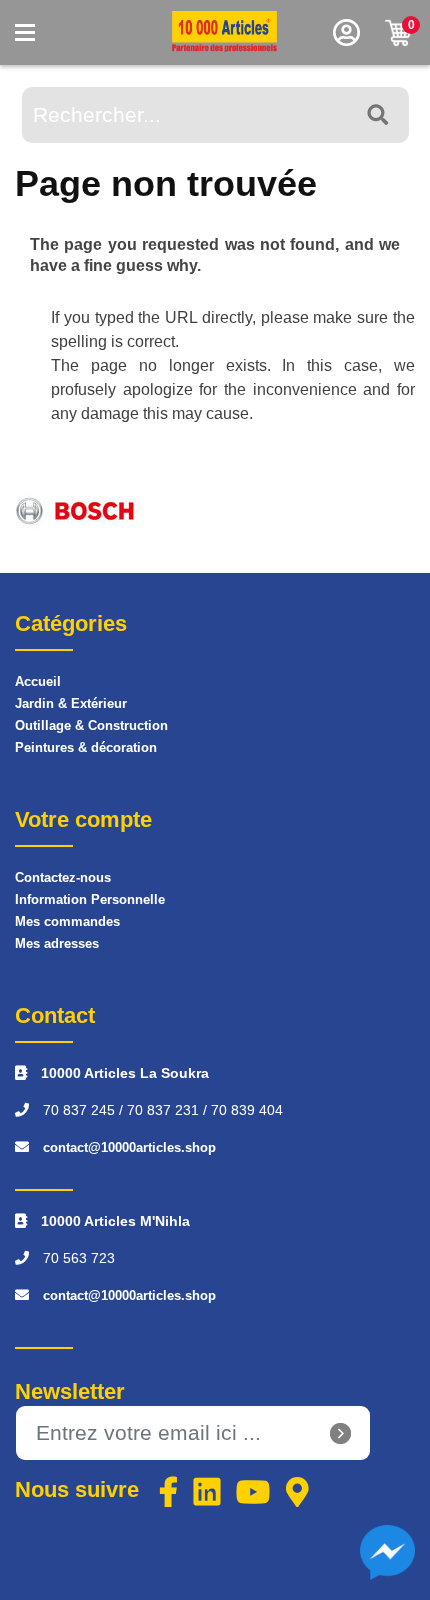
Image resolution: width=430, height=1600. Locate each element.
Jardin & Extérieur (71, 703)
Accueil (38, 681)
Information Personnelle (90, 899)
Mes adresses (57, 943)
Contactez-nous (63, 877)
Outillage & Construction (91, 725)
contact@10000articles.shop (129, 1147)
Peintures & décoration (86, 747)
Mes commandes (67, 921)
